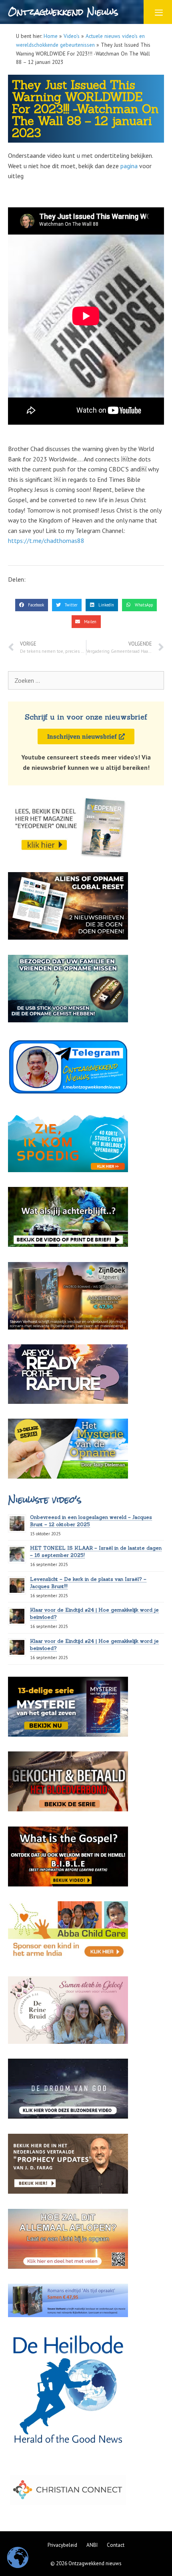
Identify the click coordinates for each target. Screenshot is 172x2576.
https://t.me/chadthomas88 (46, 541)
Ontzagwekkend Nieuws (63, 12)
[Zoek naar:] (86, 680)
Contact (116, 2545)
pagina (129, 166)
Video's (72, 36)
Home (51, 36)
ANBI (92, 2545)
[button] (32, 605)
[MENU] (158, 12)
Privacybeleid (62, 2545)
